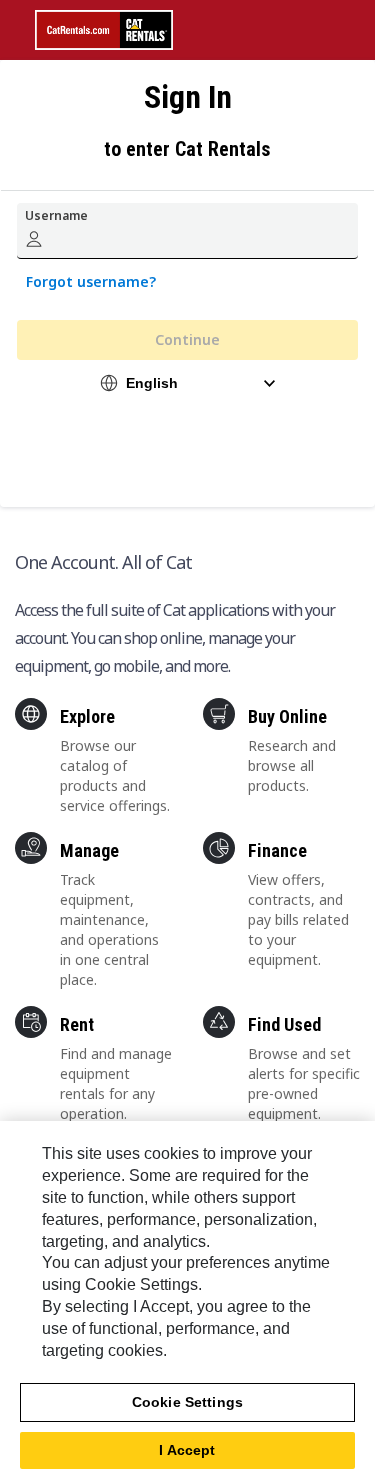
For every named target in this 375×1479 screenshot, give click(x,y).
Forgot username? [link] (91, 281)
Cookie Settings (187, 1402)
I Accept (187, 1450)
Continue (187, 339)
